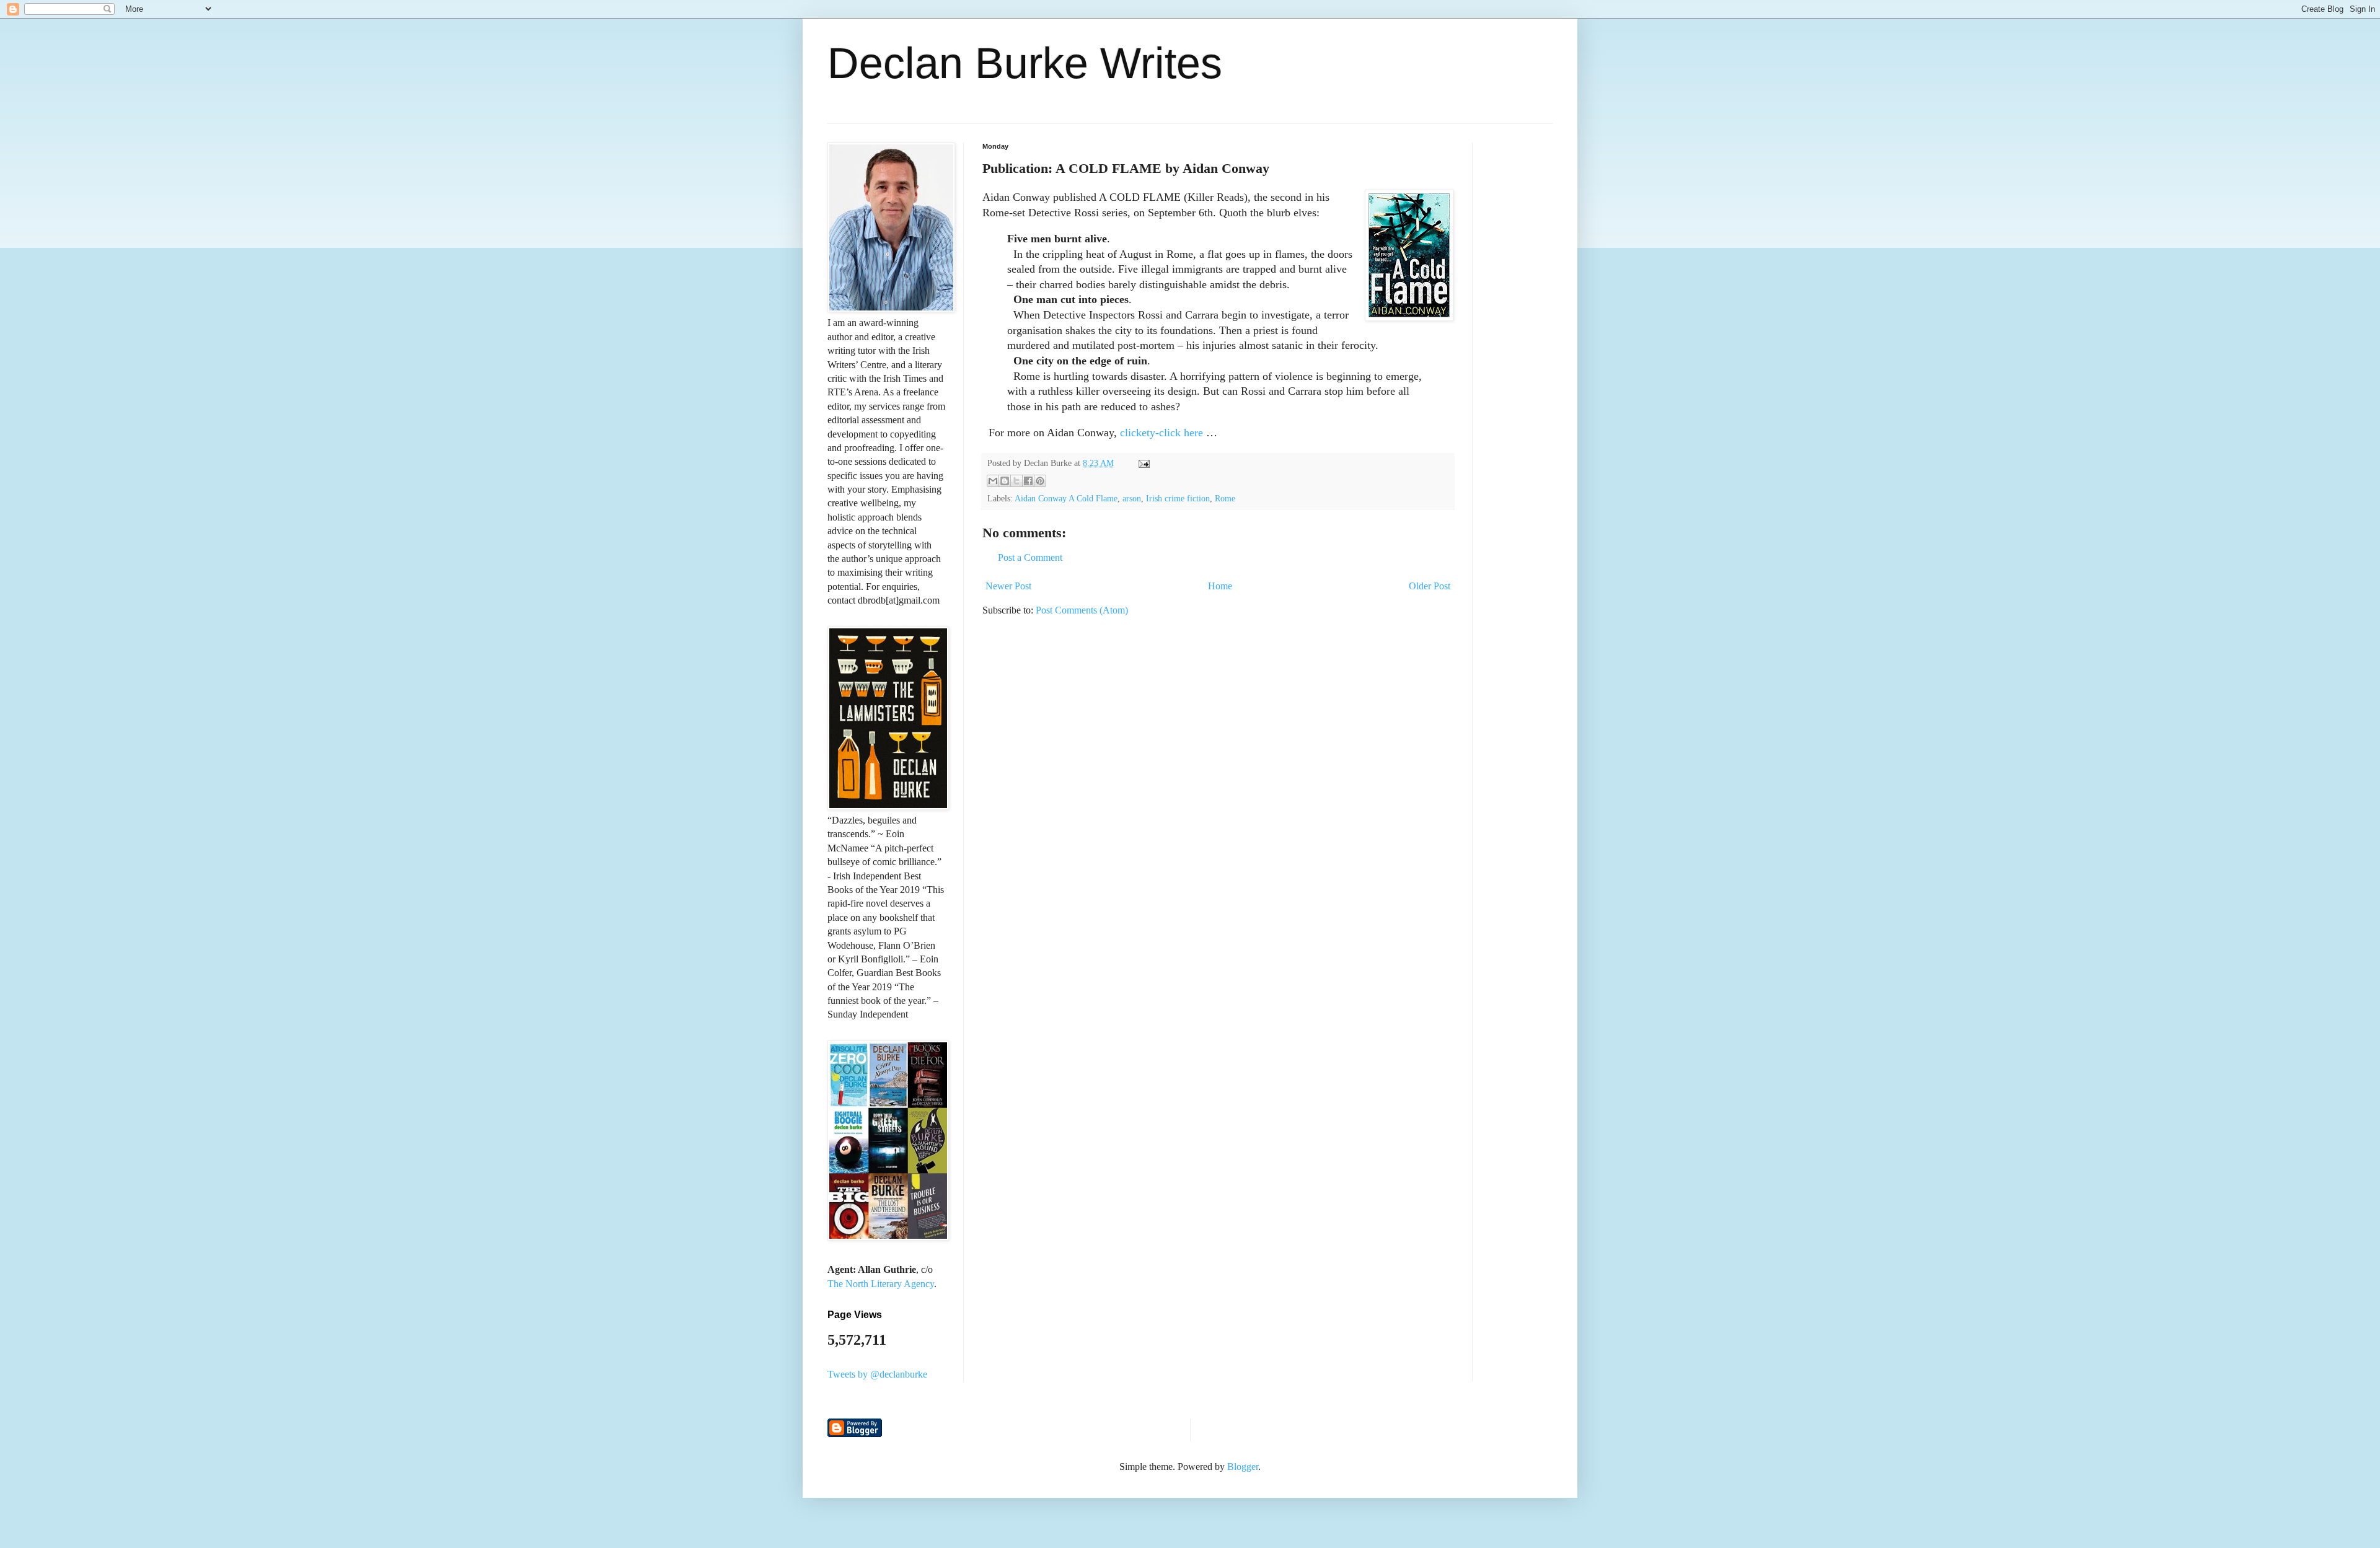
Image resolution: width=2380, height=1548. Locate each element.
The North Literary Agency (881, 1284)
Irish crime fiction (1178, 498)
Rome (1225, 498)
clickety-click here (1161, 433)
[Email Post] (1142, 463)
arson (1132, 498)
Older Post (1430, 586)
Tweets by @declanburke (877, 1374)
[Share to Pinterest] (1040, 481)
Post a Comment (1030, 557)
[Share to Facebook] (1028, 481)
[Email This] (993, 481)
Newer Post (1008, 586)
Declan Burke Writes (1025, 63)
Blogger (1243, 1467)
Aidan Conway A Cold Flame (1066, 498)
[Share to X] (1016, 481)
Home (1220, 586)
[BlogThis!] (1005, 481)
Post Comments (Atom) (1082, 610)
